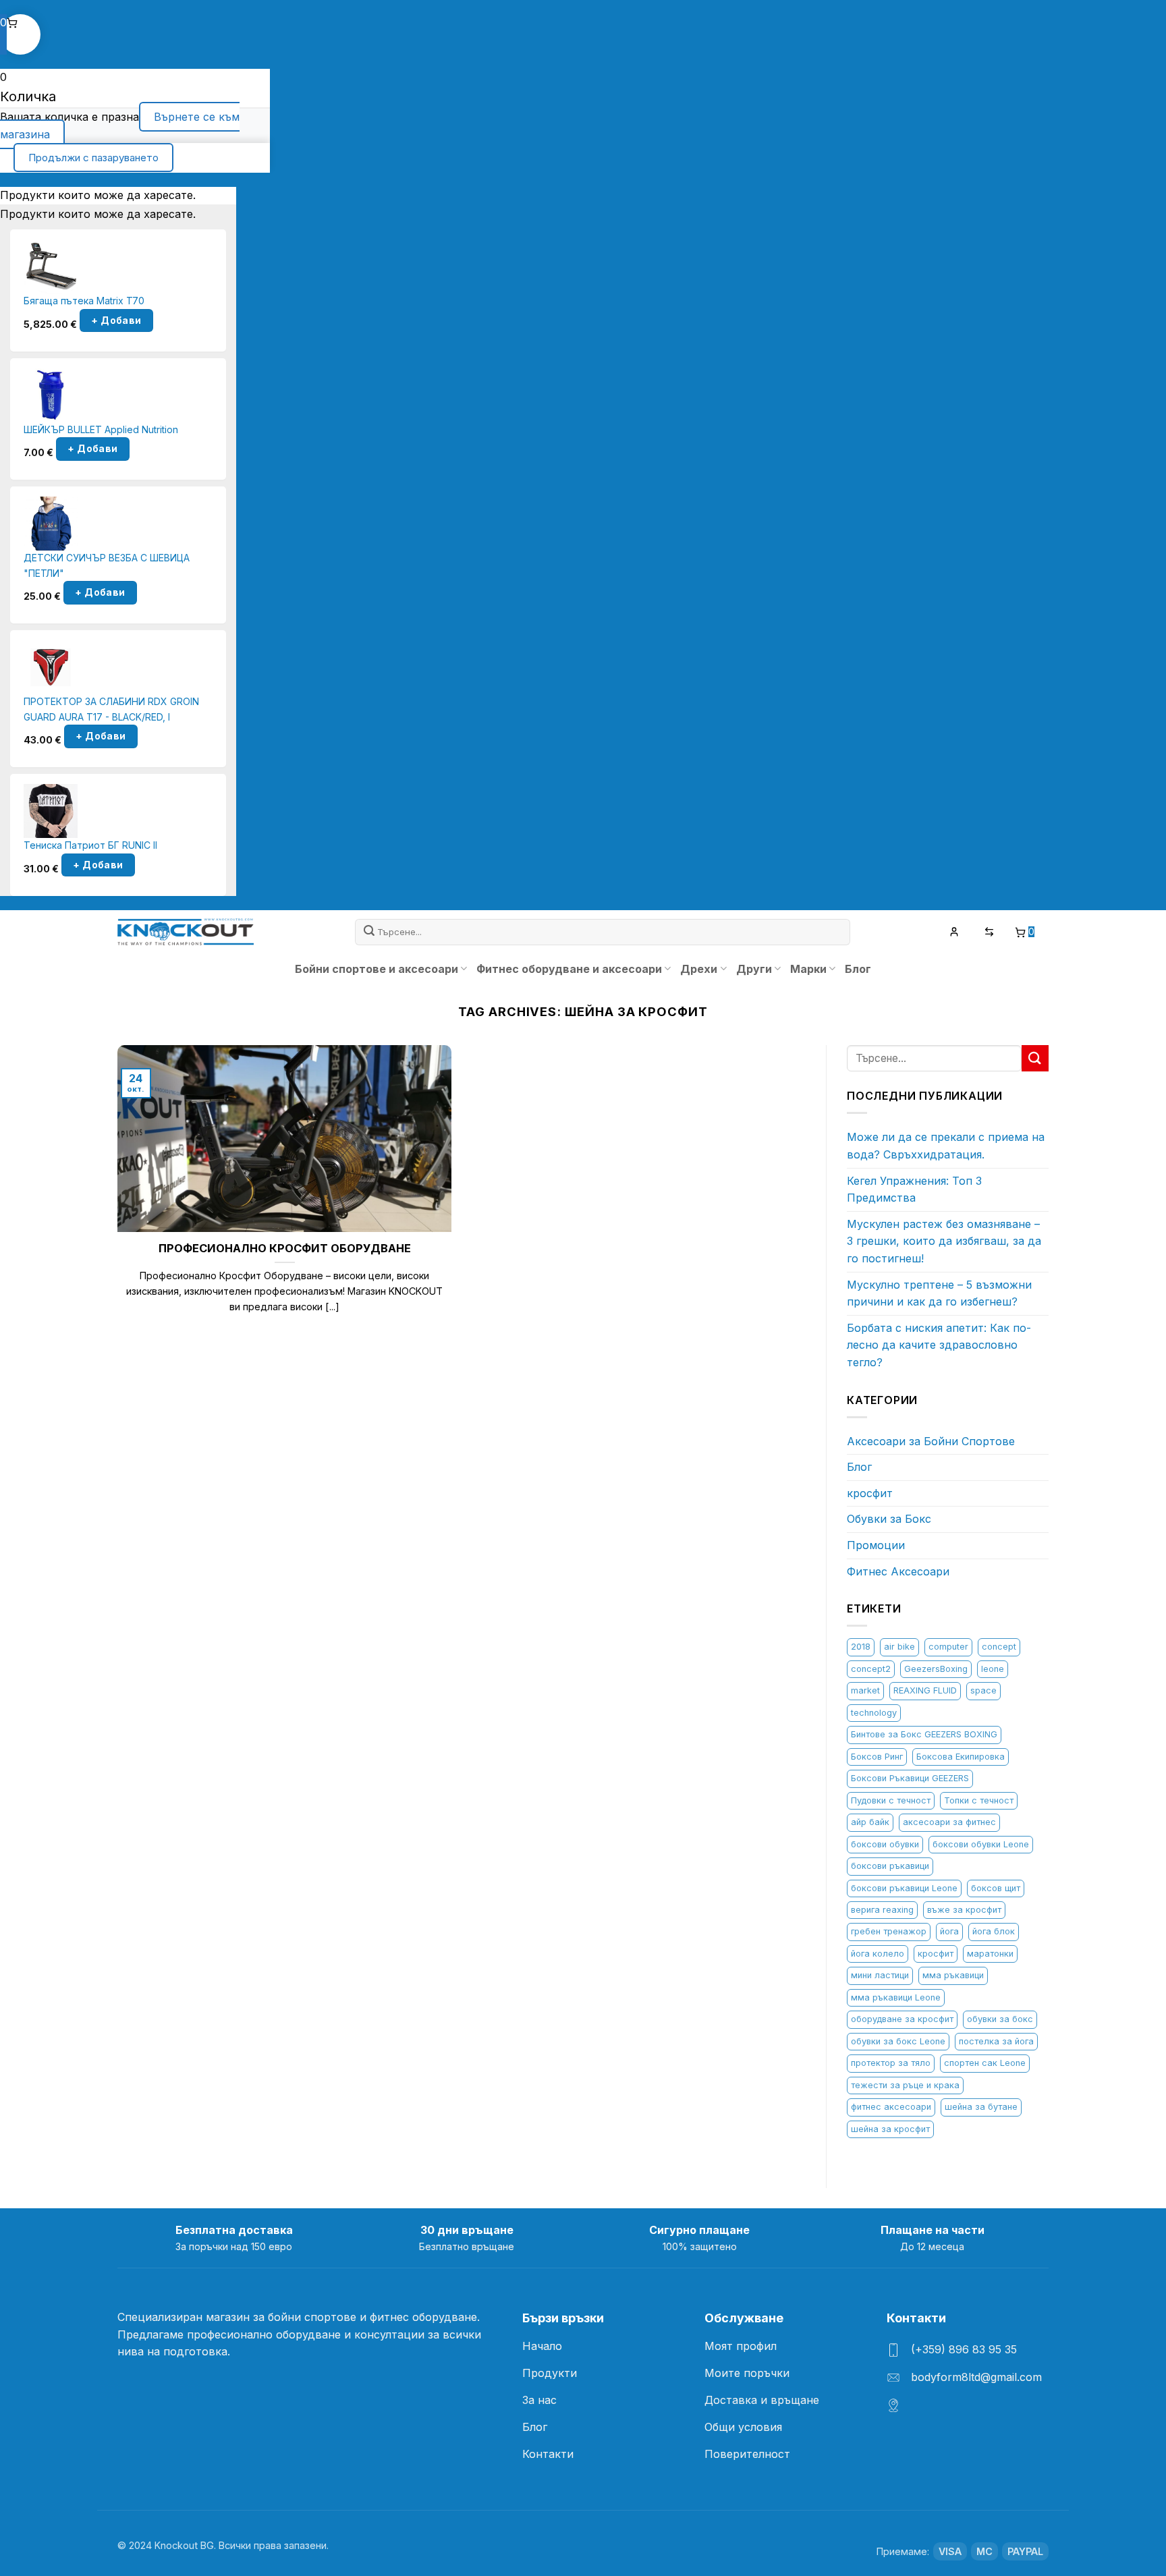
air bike (899, 1647)
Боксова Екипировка (961, 1757)
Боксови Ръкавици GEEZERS (910, 1778)
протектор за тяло (891, 2063)
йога (949, 1931)
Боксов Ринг (877, 1757)
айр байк (870, 1822)
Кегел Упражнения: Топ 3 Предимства (914, 1189)
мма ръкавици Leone (896, 1997)
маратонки (990, 1954)
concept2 (871, 1669)
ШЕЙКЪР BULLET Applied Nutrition (101, 429)
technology (874, 1713)
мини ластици (880, 1975)
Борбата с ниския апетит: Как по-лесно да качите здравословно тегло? (939, 1345)
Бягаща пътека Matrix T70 (84, 301)
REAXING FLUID (925, 1690)
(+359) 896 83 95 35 (964, 2349)
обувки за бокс (1000, 2019)
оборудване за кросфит (902, 2019)
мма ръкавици (953, 1975)
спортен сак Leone (985, 2063)
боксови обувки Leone (981, 1844)
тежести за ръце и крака (905, 2085)
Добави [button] (92, 449)
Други (754, 969)
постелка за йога (996, 2041)
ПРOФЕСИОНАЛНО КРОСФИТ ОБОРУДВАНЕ (285, 1248)
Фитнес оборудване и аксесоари (569, 969)
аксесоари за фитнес (949, 1822)
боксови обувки (885, 1844)
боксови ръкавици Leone (904, 1888)
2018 (861, 1647)
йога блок (994, 1931)
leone (993, 1669)
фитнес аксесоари (891, 2107)
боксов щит (996, 1888)
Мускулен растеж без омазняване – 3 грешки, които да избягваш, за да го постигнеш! (944, 1241)
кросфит (870, 1493)
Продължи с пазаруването (93, 158)
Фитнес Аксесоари (898, 1571)
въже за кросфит (964, 1910)
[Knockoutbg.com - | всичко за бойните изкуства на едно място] (186, 932)
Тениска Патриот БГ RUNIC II (90, 845)
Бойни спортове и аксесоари (377, 969)
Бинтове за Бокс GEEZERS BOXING (924, 1734)
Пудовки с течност (891, 1800)
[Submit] (370, 932)
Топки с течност (979, 1800)
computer (948, 1647)
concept (999, 1647)
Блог (858, 969)
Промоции (876, 1545)
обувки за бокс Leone (898, 2041)
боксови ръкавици (890, 1866)
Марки (808, 969)
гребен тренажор (889, 1931)
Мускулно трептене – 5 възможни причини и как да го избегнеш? (939, 1293)
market (865, 1690)
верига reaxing (882, 1910)
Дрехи (699, 969)
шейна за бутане (981, 2107)
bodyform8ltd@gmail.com (976, 2377)
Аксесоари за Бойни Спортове (931, 1441)
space (983, 1690)
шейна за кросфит (890, 2129)
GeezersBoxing (936, 1669)
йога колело (878, 1954)
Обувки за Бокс (889, 1519)
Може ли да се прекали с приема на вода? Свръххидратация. (946, 1146)
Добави (116, 320)
